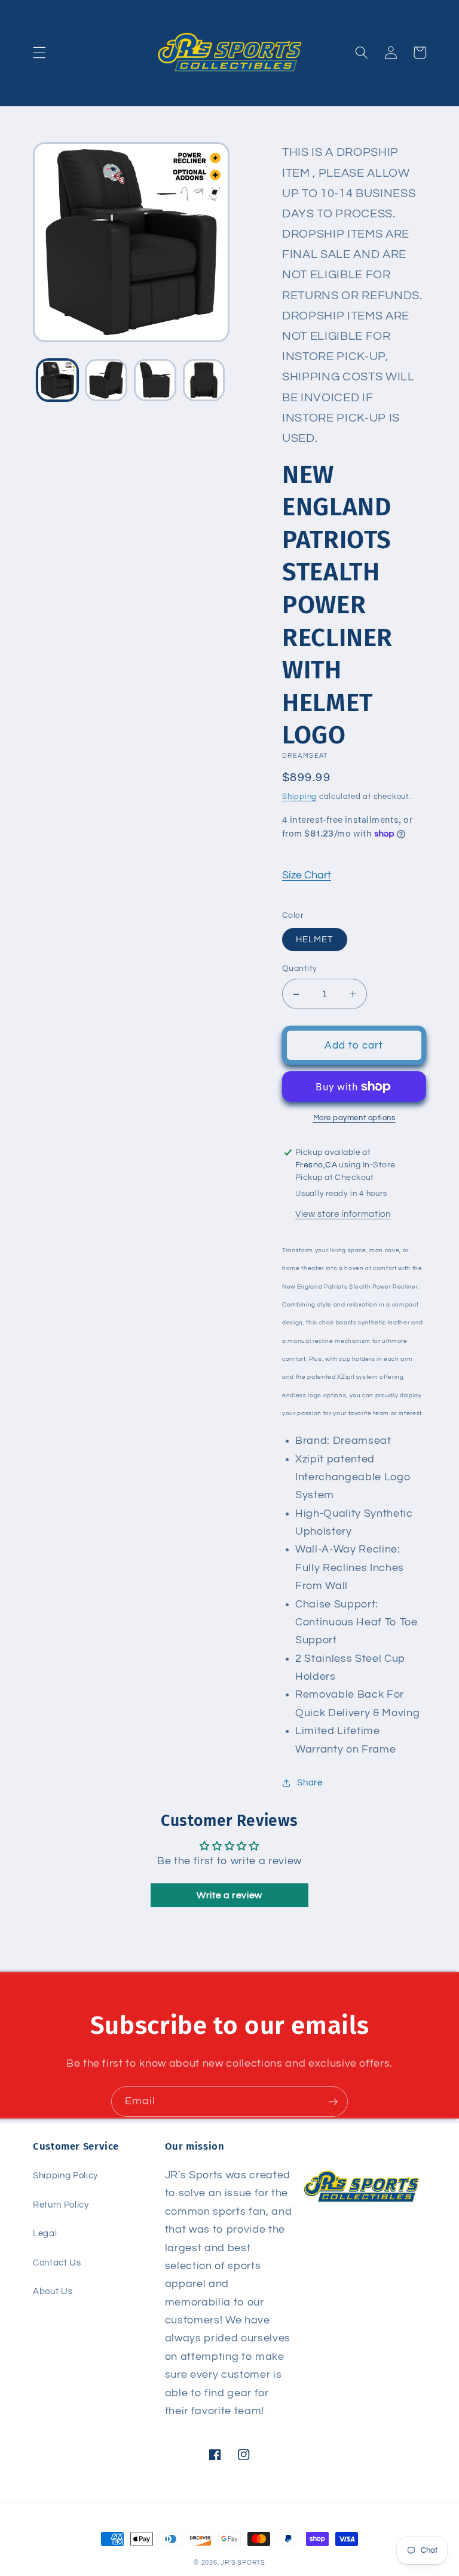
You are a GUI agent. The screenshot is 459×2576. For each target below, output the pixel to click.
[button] (39, 53)
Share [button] (310, 1782)
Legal (45, 2233)
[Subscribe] (333, 2102)
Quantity (300, 968)
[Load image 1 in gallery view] (58, 380)
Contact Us (57, 2263)
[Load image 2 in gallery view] (106, 380)
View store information (343, 1214)
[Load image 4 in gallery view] (204, 380)
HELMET (315, 939)
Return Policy (61, 2205)
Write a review (229, 1895)
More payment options (354, 1118)
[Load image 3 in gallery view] (155, 380)
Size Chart (307, 875)
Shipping (299, 797)
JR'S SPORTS (243, 2563)
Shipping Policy (65, 2175)
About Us (53, 2291)
